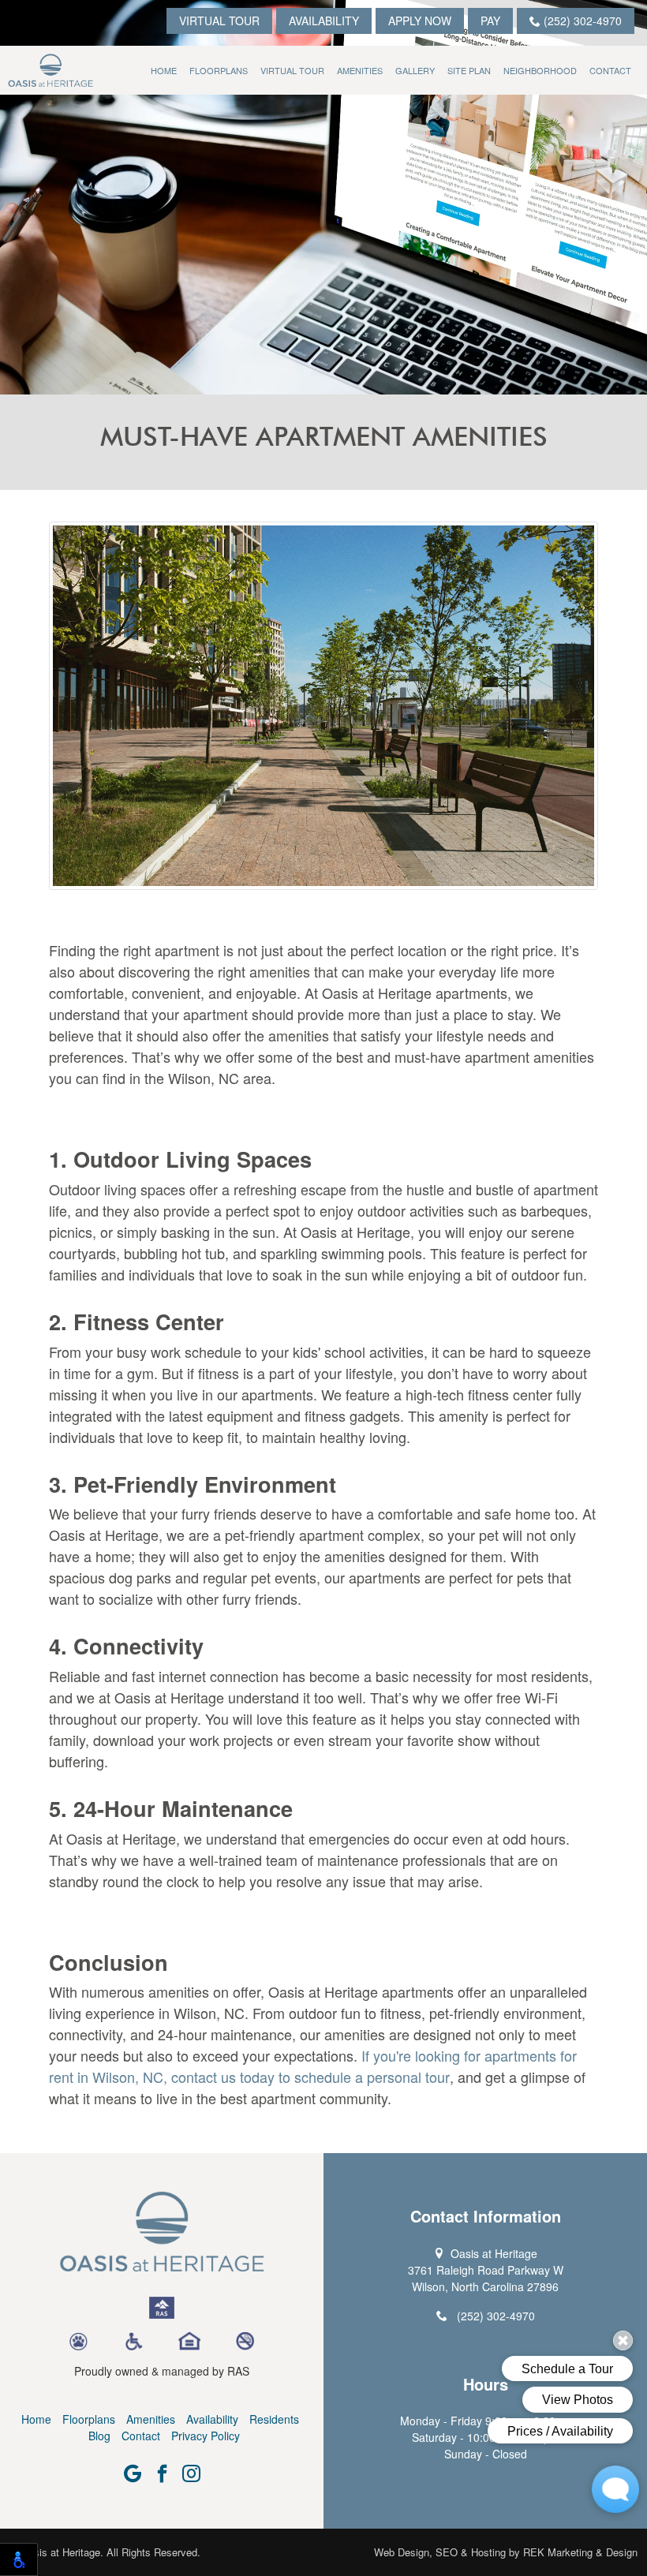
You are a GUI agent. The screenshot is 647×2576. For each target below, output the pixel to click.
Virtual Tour (219, 21)
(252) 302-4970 (581, 21)
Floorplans (219, 70)
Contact (610, 70)
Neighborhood (540, 70)
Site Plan (469, 70)
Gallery (415, 70)
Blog (99, 2436)
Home (164, 70)
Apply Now (420, 21)
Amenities (360, 70)
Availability (324, 21)
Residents (274, 2419)
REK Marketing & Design (580, 2552)
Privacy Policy (206, 2436)
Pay (490, 21)
